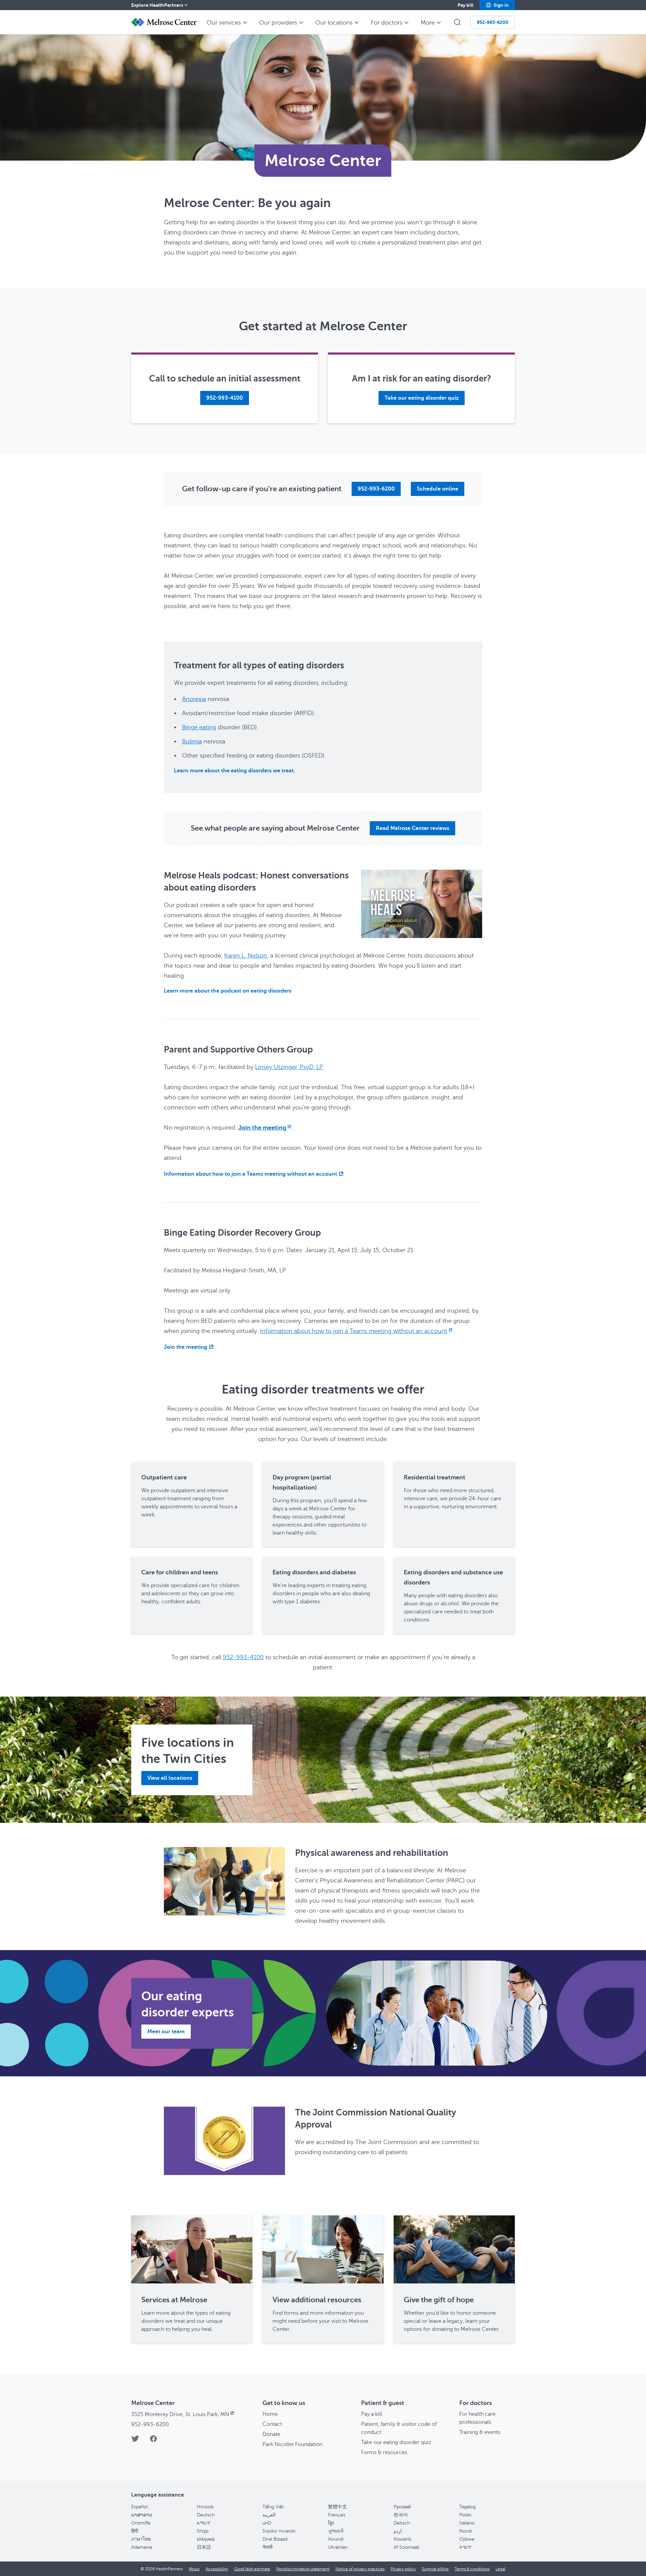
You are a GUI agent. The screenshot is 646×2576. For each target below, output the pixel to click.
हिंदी (135, 2531)
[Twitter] (135, 2441)
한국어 (401, 2515)
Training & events (480, 2432)
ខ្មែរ (331, 2523)
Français (337, 2515)
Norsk (466, 2531)
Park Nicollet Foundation (292, 2444)
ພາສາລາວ (142, 2515)
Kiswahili (402, 2539)
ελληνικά (206, 2539)
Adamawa (142, 2547)
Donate (271, 2434)
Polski (465, 2515)
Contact (272, 2424)
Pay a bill (372, 2414)
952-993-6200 (150, 2424)
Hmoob (205, 2507)
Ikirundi (336, 2539)
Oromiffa (141, 2523)
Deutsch (206, 2515)
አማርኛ (204, 2523)
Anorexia (194, 699)
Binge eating (199, 727)
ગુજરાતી (336, 2531)
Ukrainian (338, 2547)
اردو (398, 2531)
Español (139, 2507)
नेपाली (267, 2547)
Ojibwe (467, 2539)
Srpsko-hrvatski (279, 2531)
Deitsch (402, 2523)
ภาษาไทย (141, 2539)
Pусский (402, 2507)
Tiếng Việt (273, 2507)
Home (270, 2414)
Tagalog (468, 2507)
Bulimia (192, 741)
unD (267, 2523)
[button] (497, 5)
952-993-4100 (243, 1657)
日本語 (204, 2547)
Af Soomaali (406, 2547)
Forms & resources (384, 2452)
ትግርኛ (465, 2547)
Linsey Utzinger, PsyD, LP (289, 1067)
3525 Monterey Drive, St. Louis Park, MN (181, 2414)
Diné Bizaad (275, 2539)
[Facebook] (153, 2441)
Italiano (467, 2523)
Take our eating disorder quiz (396, 2442)
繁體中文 (337, 2507)
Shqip (203, 2531)
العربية (269, 2515)
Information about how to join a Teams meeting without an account (354, 1331)
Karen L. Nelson (246, 956)
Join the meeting (262, 1128)
